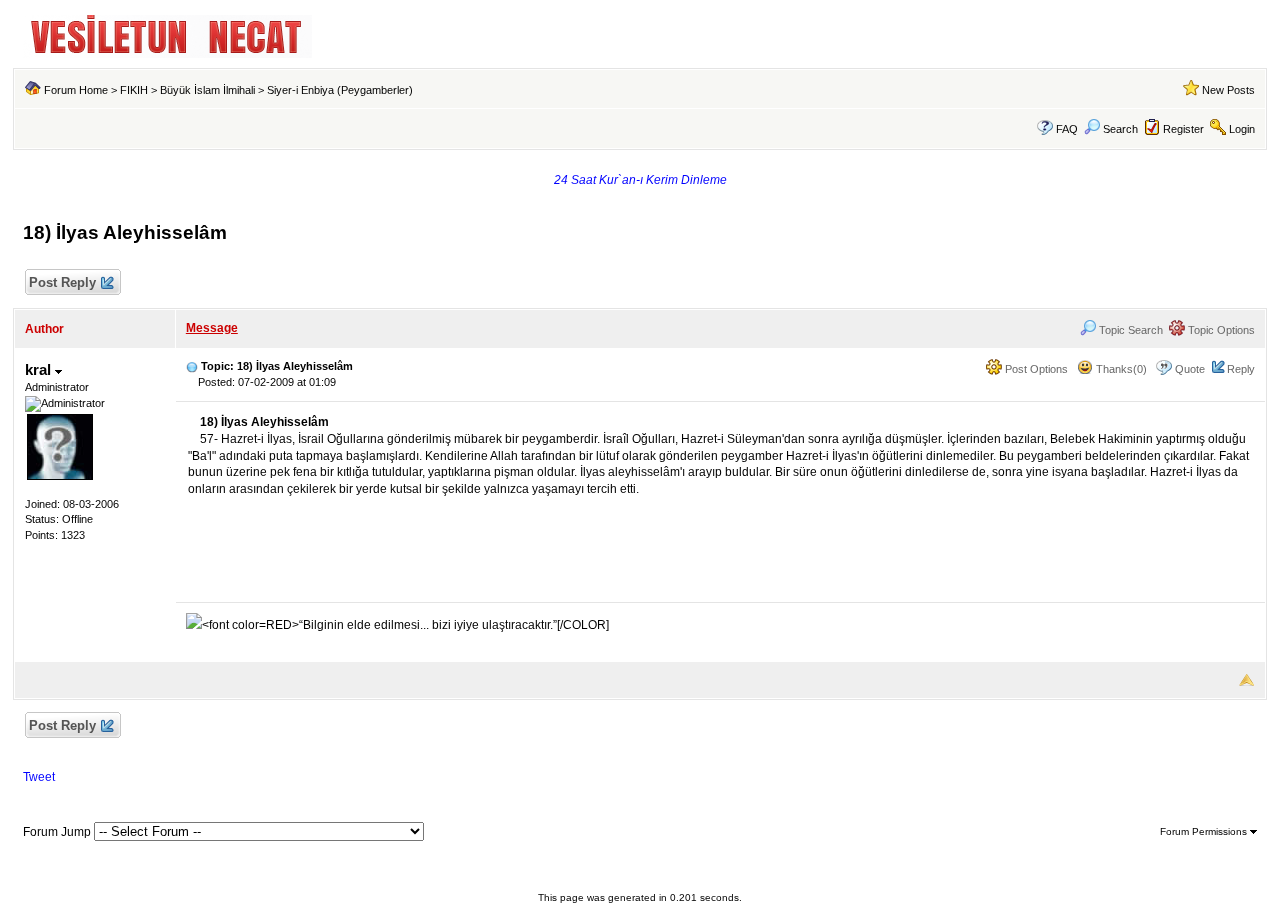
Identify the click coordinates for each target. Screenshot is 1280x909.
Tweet (39, 777)
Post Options (1035, 369)
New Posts (1228, 90)
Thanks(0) (1120, 369)
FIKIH (134, 90)
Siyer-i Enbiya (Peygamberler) (340, 90)
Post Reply (62, 282)
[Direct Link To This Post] (192, 366)
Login (1242, 129)
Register (1183, 129)
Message (212, 328)
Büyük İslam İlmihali (207, 90)
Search (1120, 129)
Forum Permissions (1205, 831)
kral (40, 369)
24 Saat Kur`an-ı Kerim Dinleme (640, 180)
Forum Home (76, 90)
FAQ (1067, 129)
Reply (1241, 369)
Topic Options (1220, 330)
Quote (1190, 369)
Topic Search (1129, 330)
